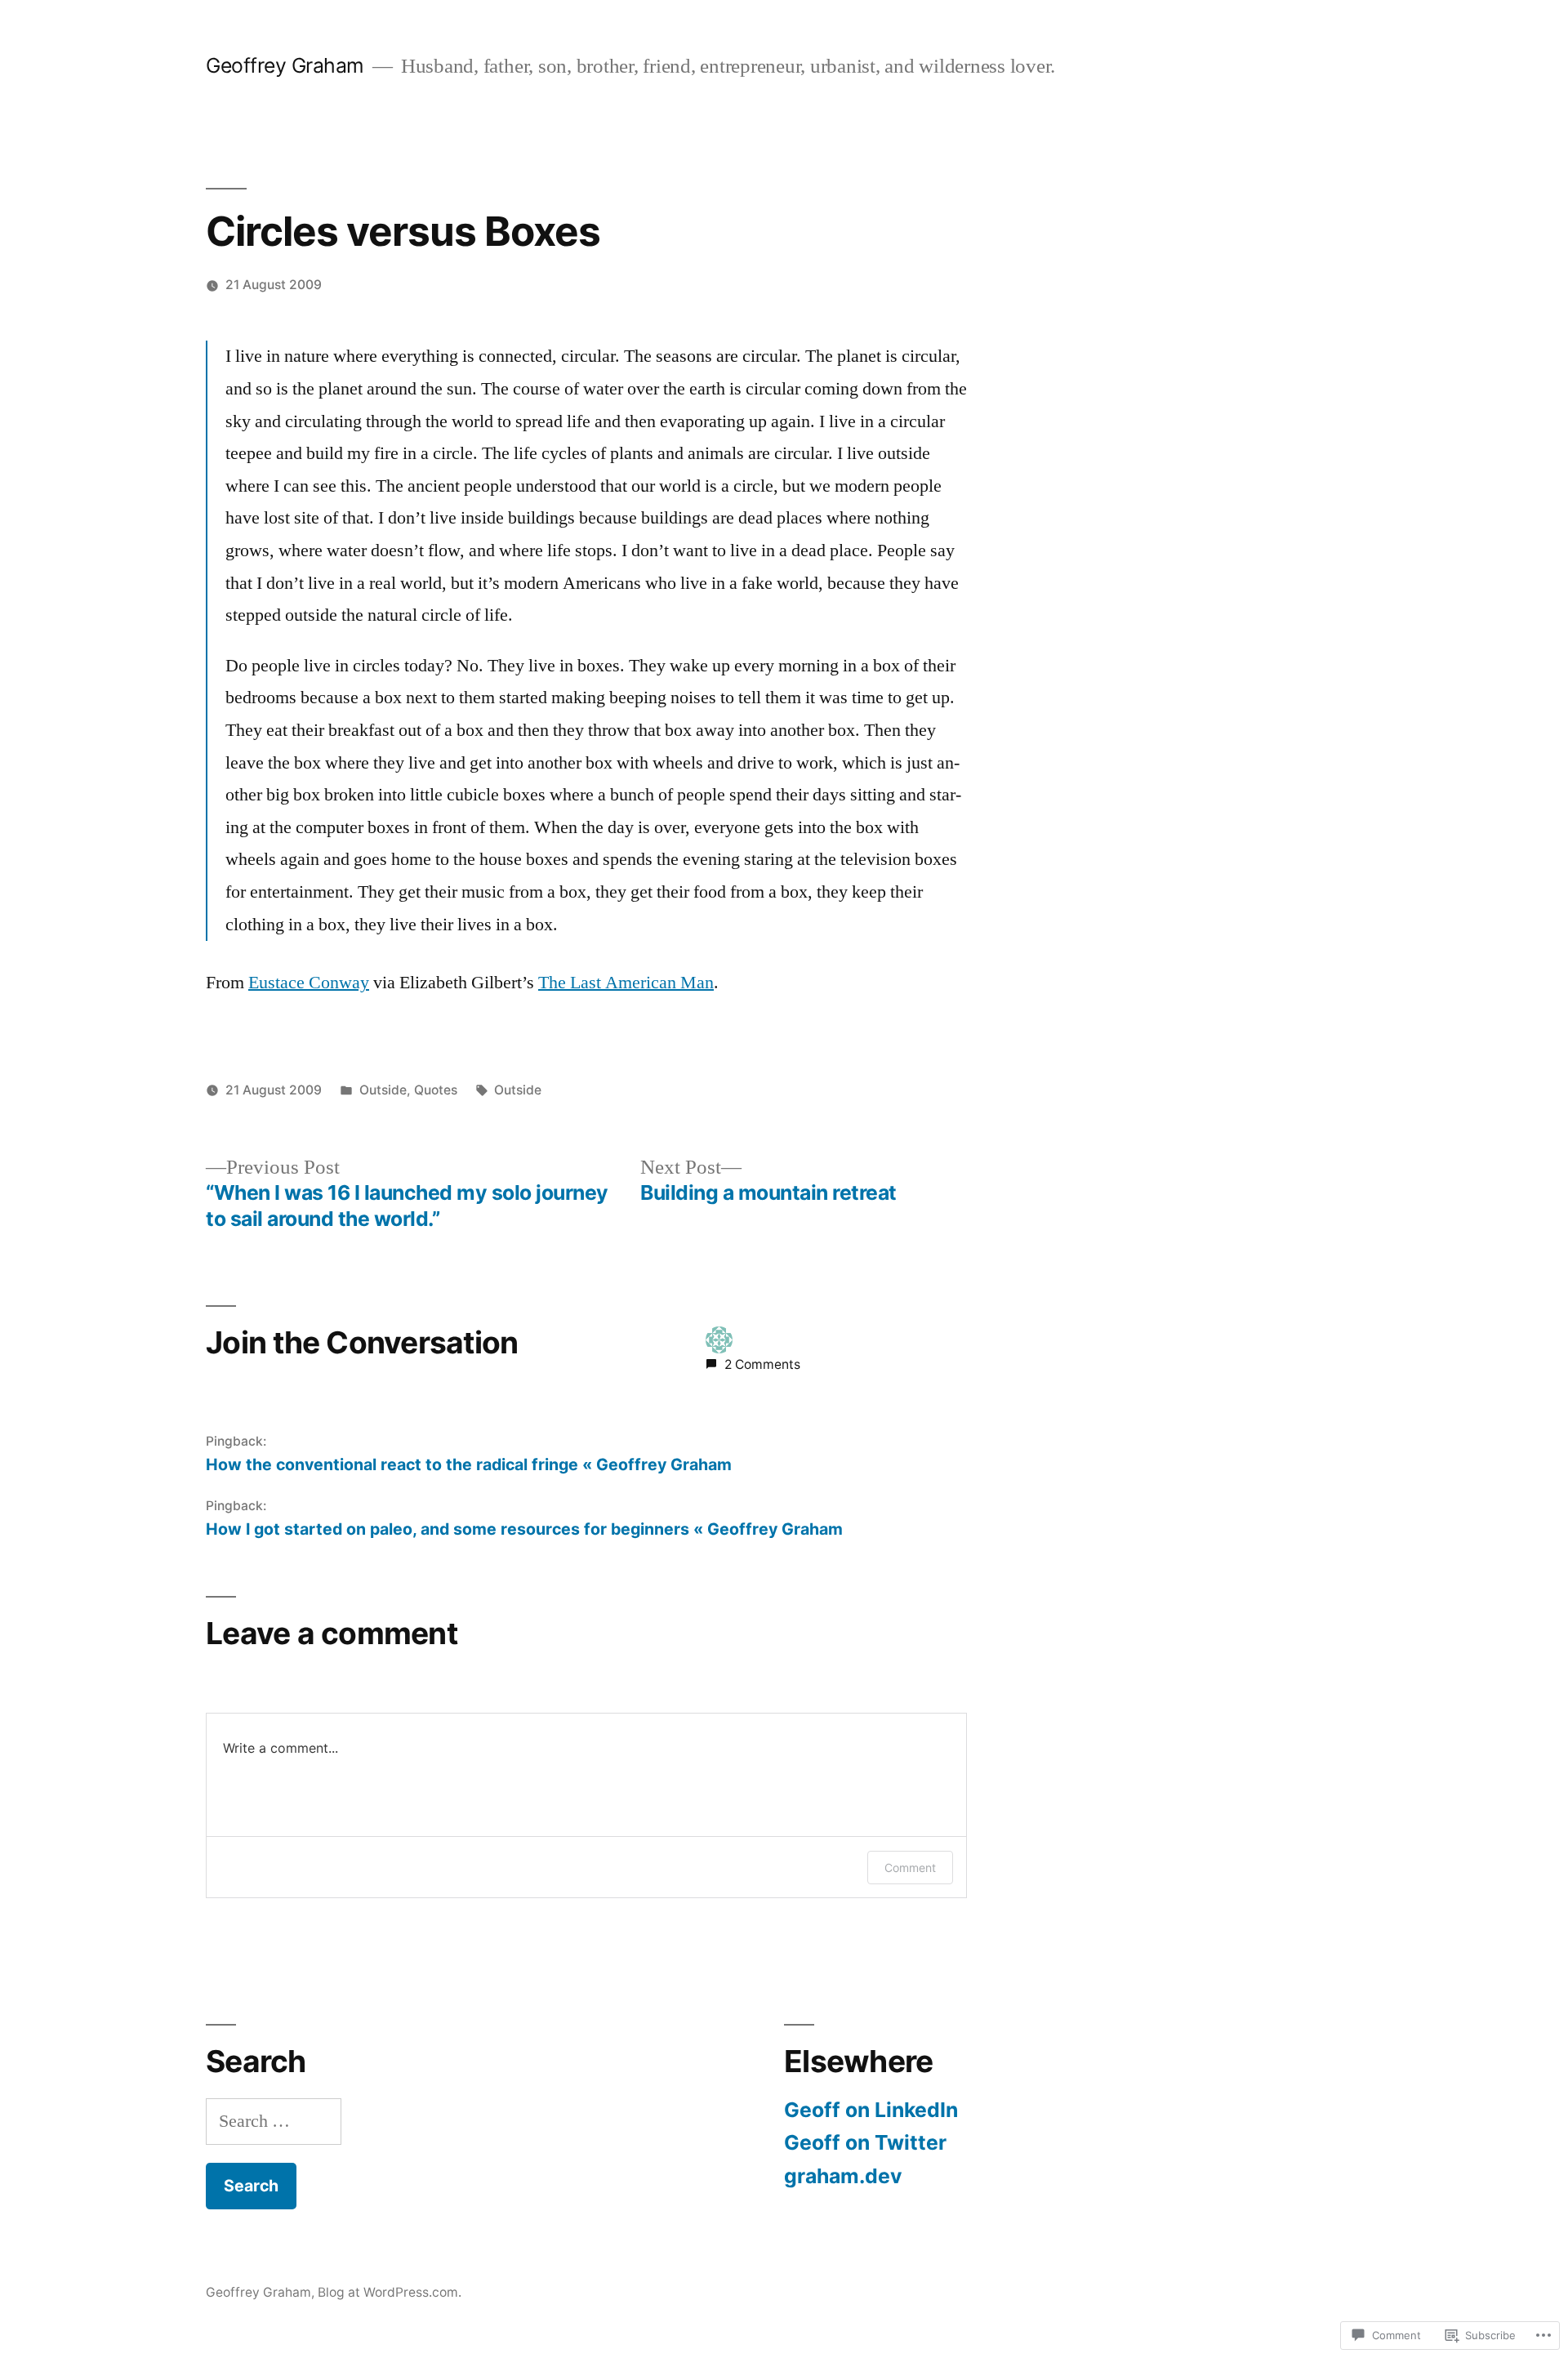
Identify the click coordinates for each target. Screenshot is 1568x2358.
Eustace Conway (309, 983)
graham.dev (843, 2176)
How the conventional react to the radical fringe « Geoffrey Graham (469, 1464)
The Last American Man (626, 983)
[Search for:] (274, 2121)
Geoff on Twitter (865, 2142)
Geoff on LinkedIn (871, 2110)
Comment (910, 1868)
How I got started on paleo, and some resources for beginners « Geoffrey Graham (524, 1529)
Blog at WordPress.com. (390, 2292)
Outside (383, 1090)
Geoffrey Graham (285, 65)
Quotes (436, 1090)
